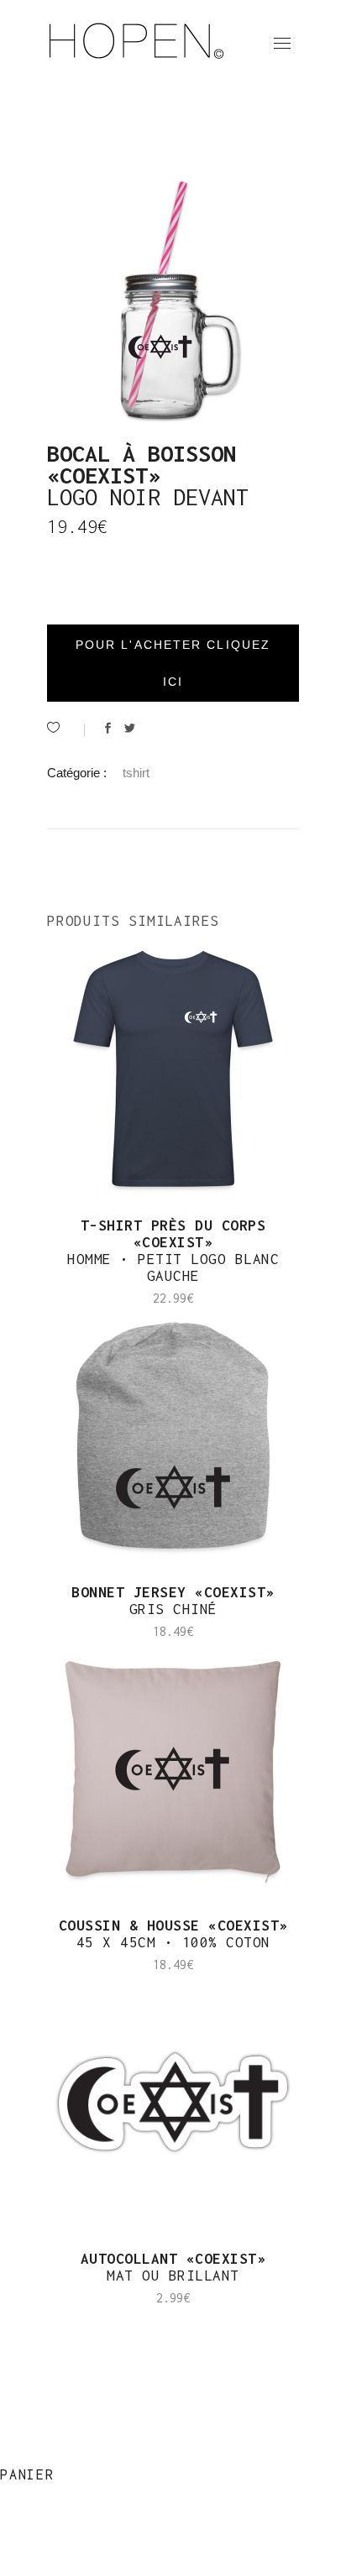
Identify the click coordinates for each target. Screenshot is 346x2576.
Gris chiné (173, 1601)
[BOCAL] (173, 300)
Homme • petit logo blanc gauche (173, 1251)
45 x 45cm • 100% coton (173, 1934)
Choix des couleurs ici (90, 2315)
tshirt (136, 773)
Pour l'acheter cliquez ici (173, 663)
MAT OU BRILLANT (173, 2267)
